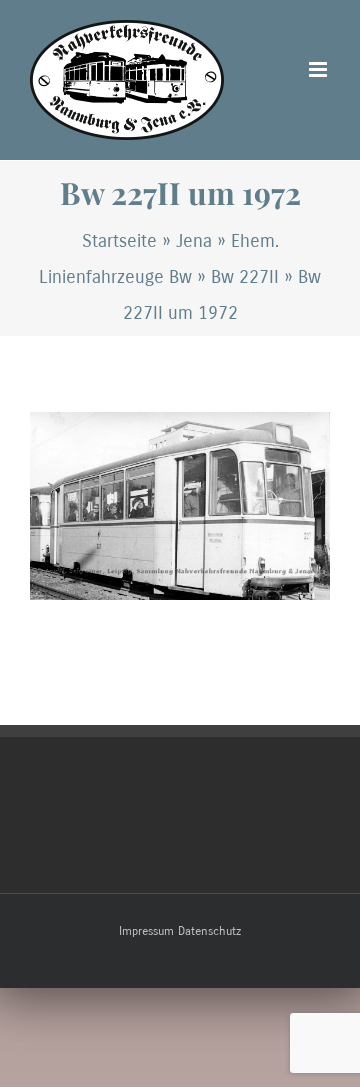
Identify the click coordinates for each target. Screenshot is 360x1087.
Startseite (119, 241)
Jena (194, 241)
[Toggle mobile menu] (319, 69)
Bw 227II (245, 277)
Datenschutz (209, 931)
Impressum (146, 931)
